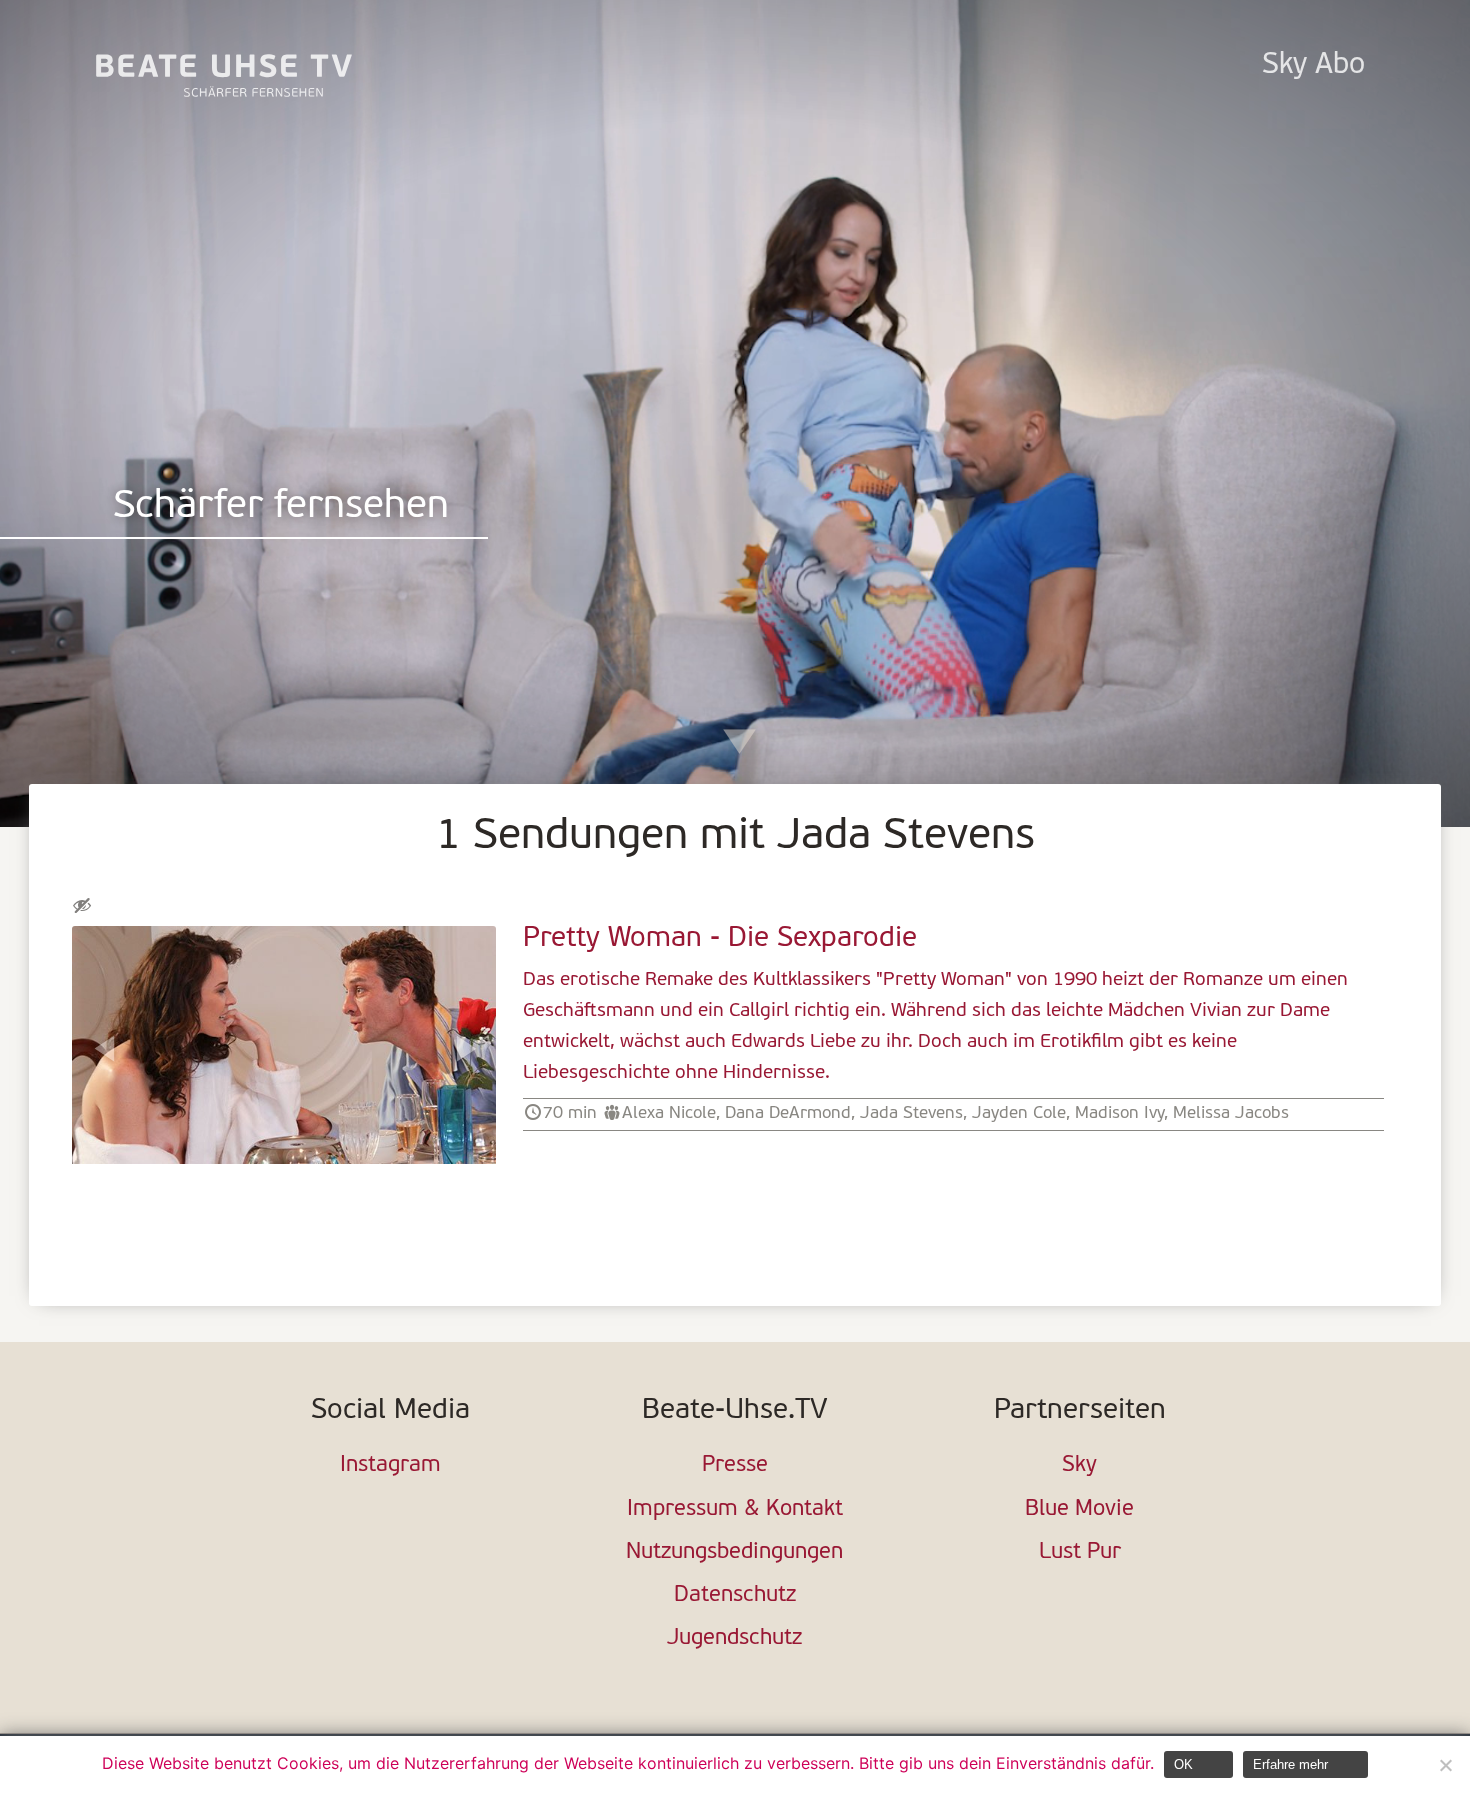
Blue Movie (1079, 1509)
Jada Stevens (911, 1113)
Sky (1079, 1465)
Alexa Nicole (669, 1113)
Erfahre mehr (1290, 1764)
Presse (735, 1465)
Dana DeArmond (788, 1113)
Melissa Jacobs (1231, 1113)
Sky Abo (1313, 65)
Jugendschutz (734, 1638)
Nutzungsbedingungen (734, 1552)
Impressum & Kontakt (735, 1509)
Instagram (390, 1465)
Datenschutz (735, 1595)
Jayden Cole (1019, 1113)
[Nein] (1445, 1765)
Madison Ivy (1119, 1113)
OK (1183, 1764)
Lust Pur (1080, 1552)
